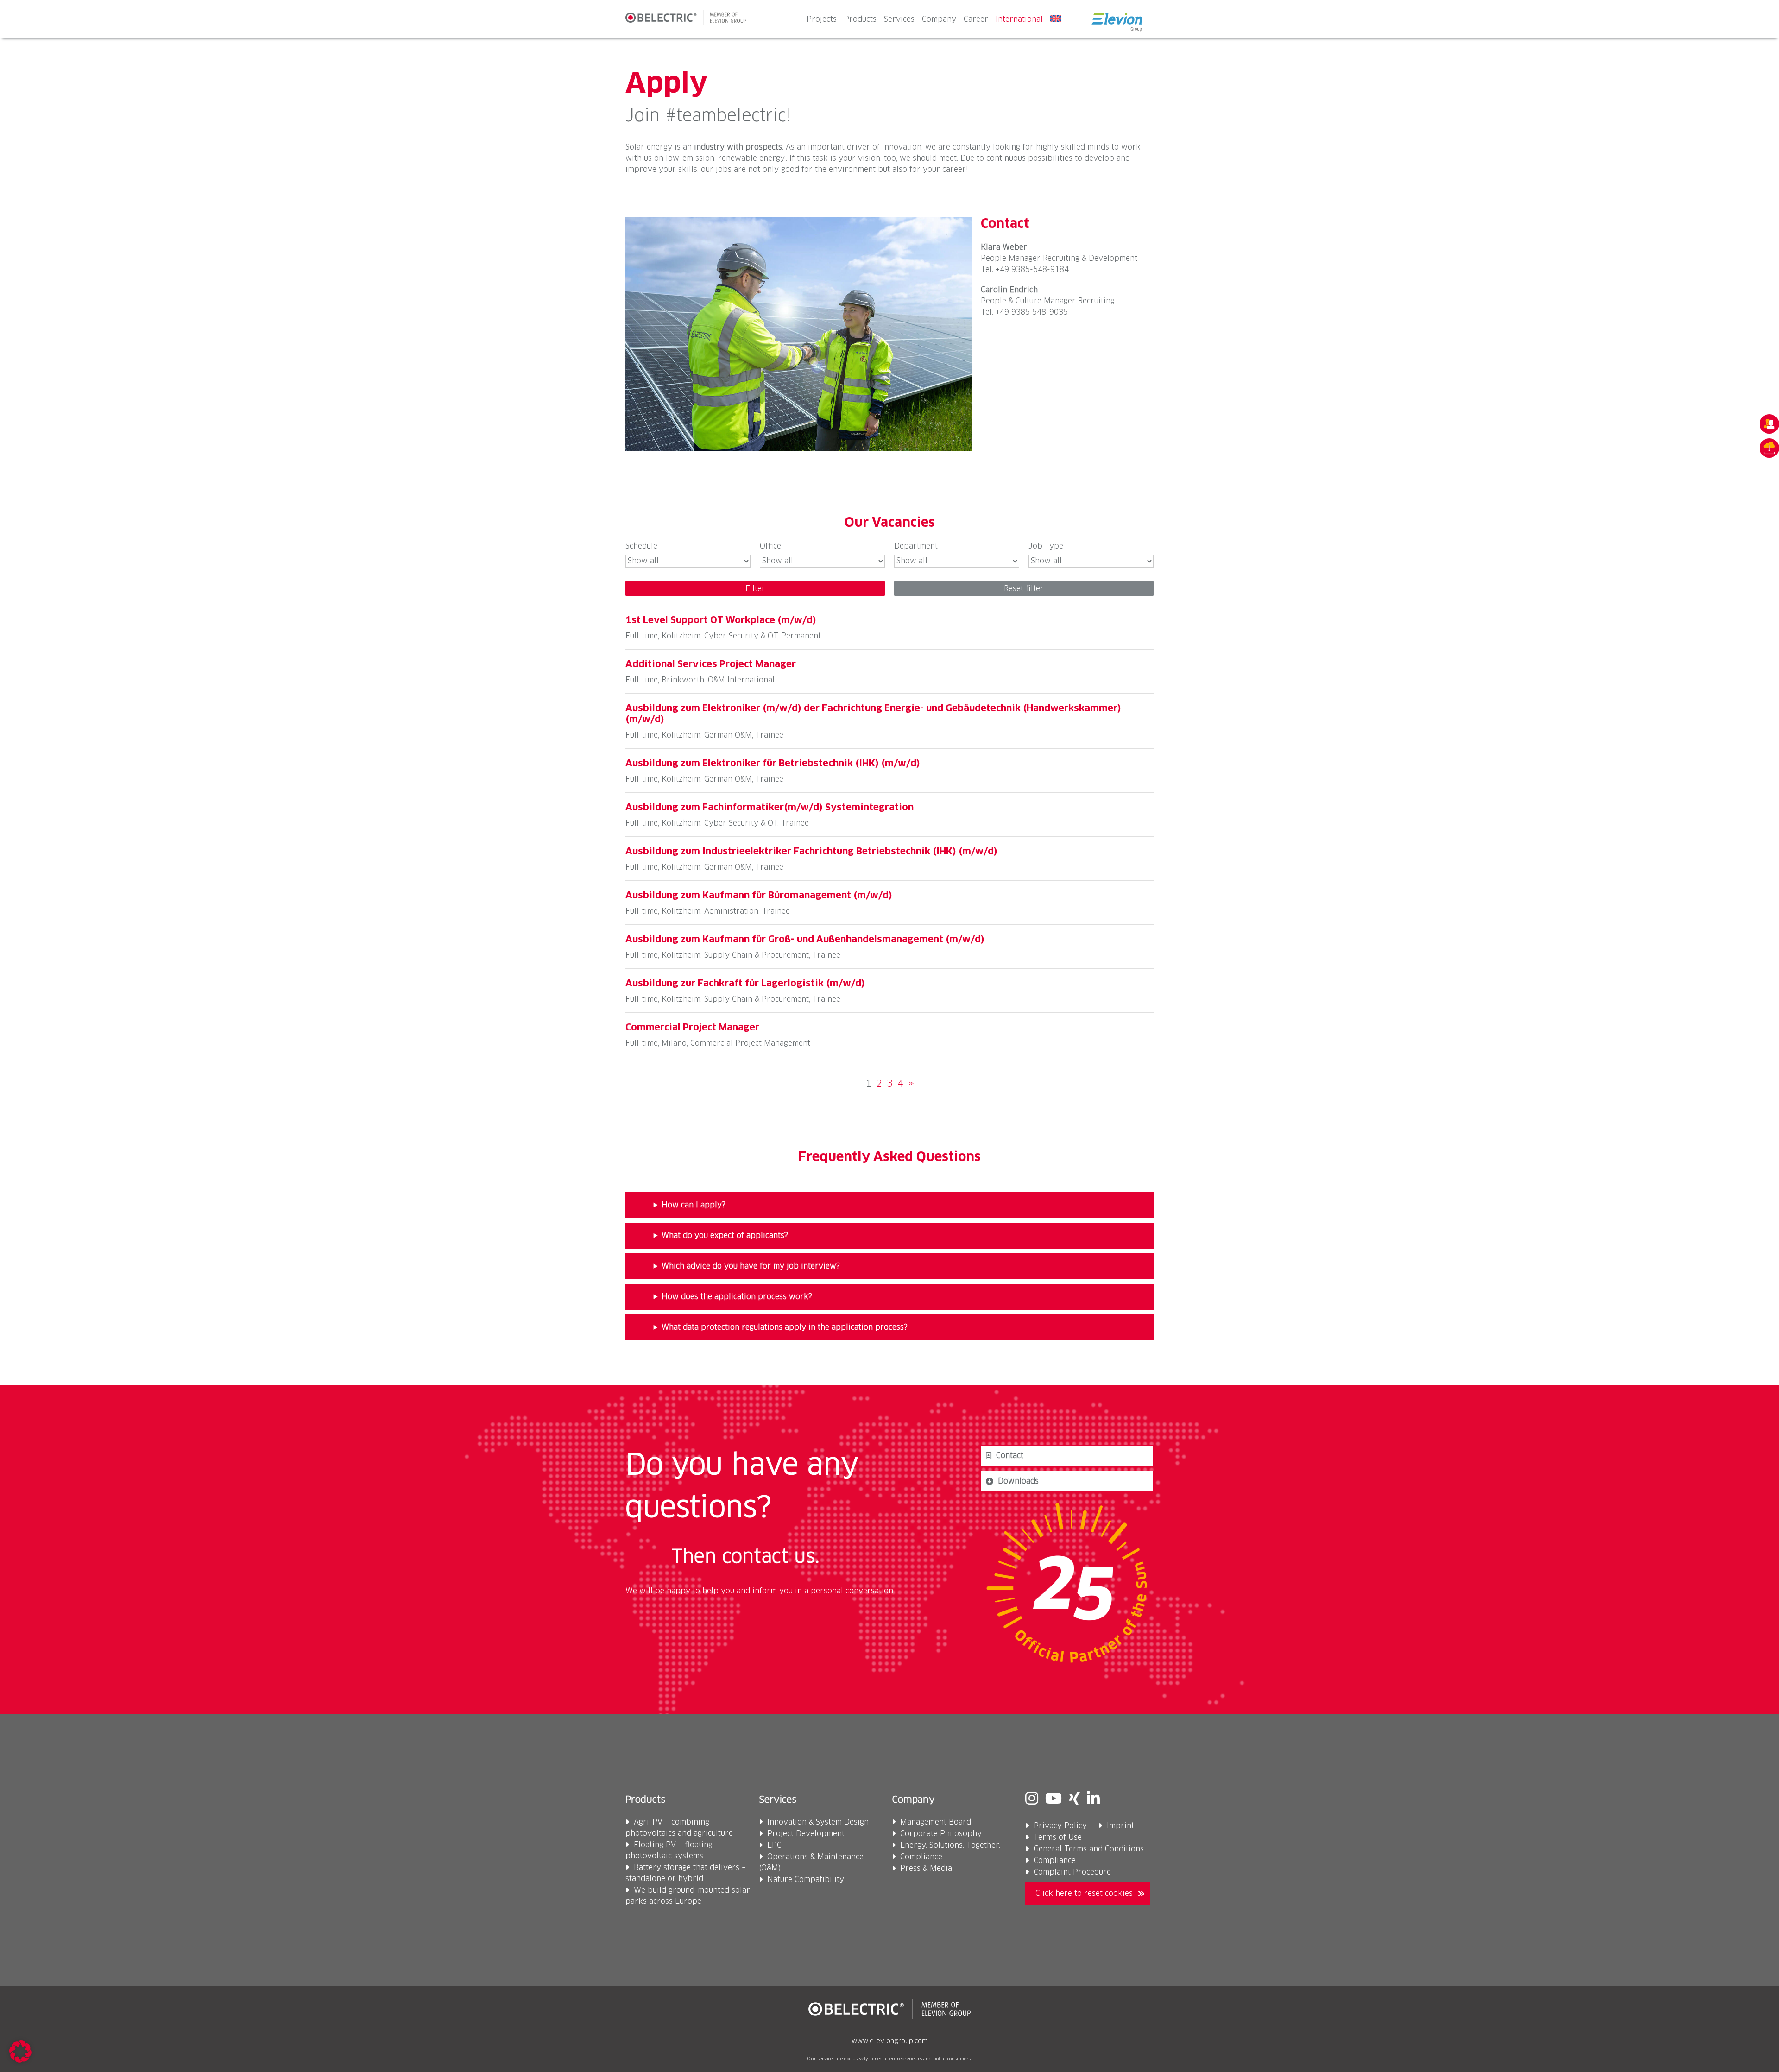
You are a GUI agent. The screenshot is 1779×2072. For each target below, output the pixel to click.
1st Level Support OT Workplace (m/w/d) (721, 620)
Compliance (921, 1857)
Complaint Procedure (1072, 1872)
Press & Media (926, 1869)
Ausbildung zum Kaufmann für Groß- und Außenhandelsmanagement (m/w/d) (805, 940)
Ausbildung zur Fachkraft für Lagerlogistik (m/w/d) (745, 984)
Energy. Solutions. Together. (950, 1845)
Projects (822, 19)
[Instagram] (1032, 1800)
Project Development (806, 1834)
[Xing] (1074, 1800)
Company (939, 19)
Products (860, 19)
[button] (20, 2052)
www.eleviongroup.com (890, 2041)
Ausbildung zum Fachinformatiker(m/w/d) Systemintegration (770, 808)
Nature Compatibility (806, 1880)
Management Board (936, 1822)
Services (899, 19)
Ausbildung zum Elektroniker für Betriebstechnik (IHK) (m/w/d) (773, 764)
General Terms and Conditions (1089, 1849)
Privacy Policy (1060, 1826)
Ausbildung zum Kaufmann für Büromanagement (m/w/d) (759, 896)
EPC (774, 1845)
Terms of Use (1058, 1838)
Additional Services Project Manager (711, 664)
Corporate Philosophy (941, 1834)
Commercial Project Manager (692, 1028)
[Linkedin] (1093, 1800)
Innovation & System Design (818, 1822)
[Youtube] (1054, 1800)
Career (976, 19)
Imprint (1120, 1826)
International (1019, 19)
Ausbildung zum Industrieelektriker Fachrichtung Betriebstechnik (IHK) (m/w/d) (811, 852)
